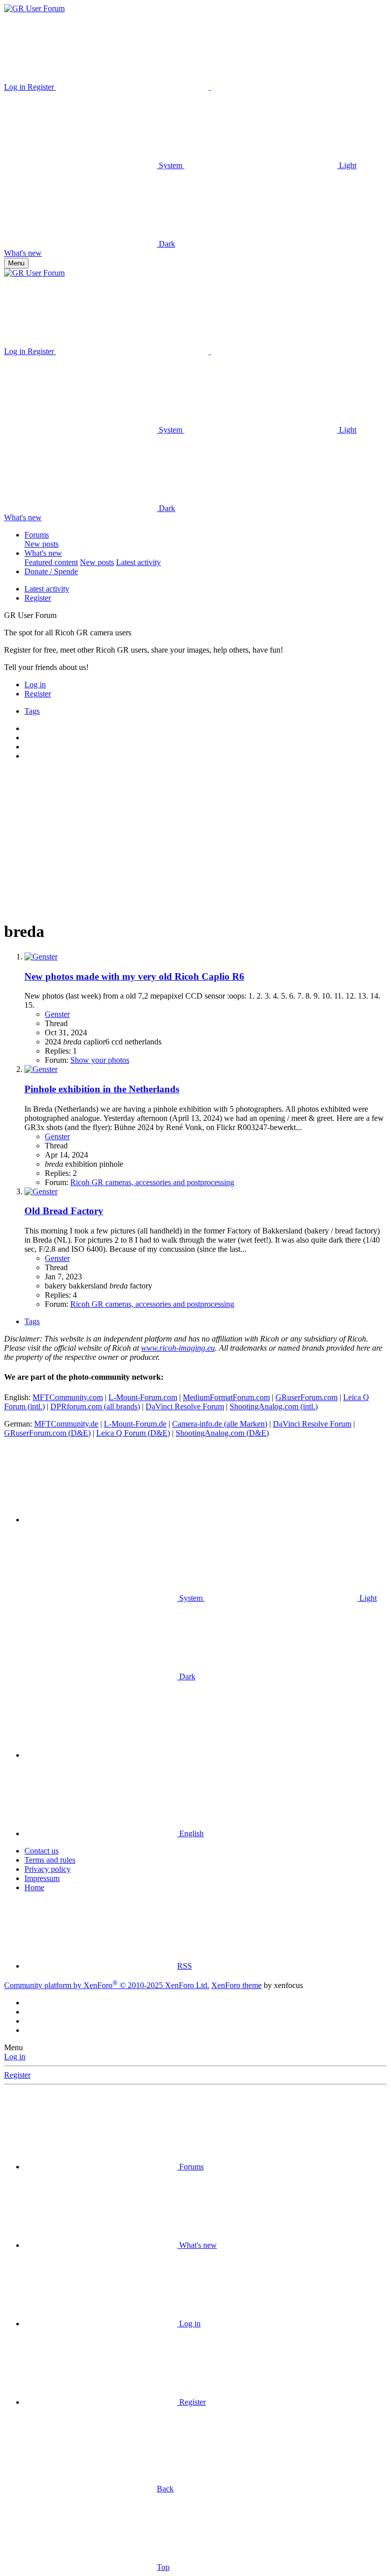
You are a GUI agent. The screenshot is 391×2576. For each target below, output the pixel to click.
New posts (41, 544)
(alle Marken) (220, 1424)
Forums (37, 535)
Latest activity (138, 562)
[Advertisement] (195, 840)
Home (34, 1887)
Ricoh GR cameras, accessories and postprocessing (152, 1182)
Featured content (51, 562)
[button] (287, 87)
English (190, 1833)
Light (347, 165)
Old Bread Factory (64, 1211)
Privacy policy (48, 1869)
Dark (166, 244)
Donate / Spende (51, 571)
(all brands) (95, 1406)
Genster (57, 1014)
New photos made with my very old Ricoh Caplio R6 (134, 976)
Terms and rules (50, 1860)
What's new (43, 553)
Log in (15, 2057)
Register (38, 598)
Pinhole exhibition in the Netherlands (102, 1089)
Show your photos (100, 1060)
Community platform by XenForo (107, 1985)
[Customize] (133, 87)
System (171, 165)
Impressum (42, 1878)
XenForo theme (236, 1985)
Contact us (41, 1851)
